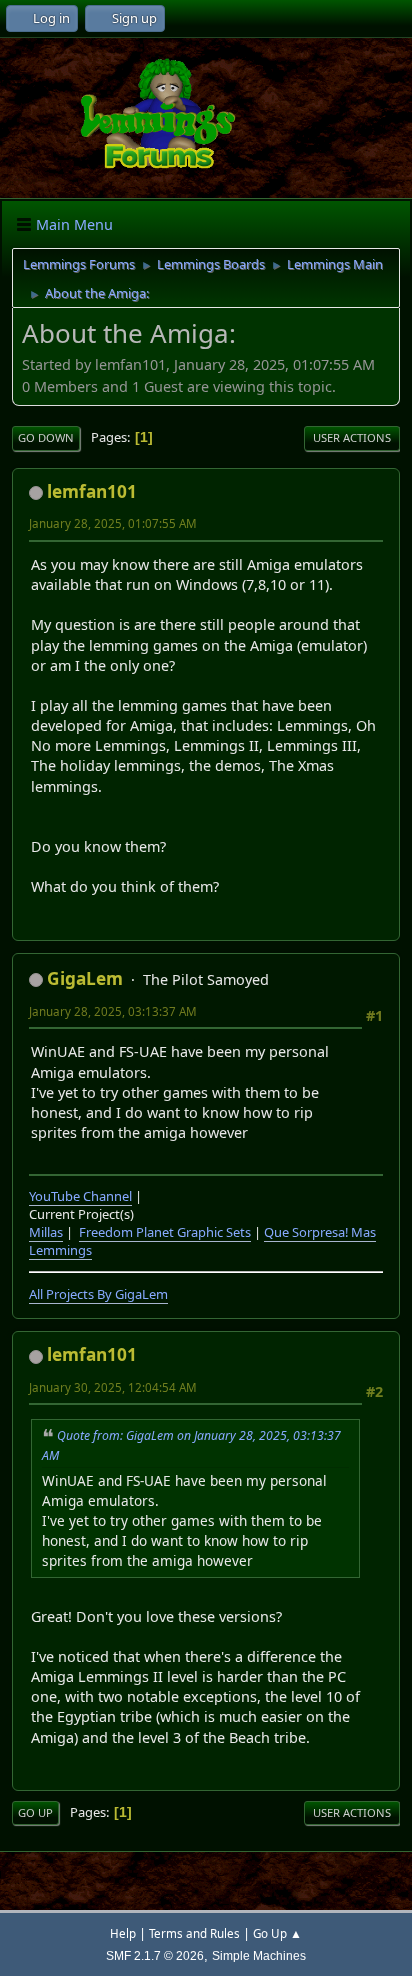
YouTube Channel (80, 1196)
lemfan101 (92, 491)
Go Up (35, 1812)
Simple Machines (259, 1955)
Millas (46, 1232)
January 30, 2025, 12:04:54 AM (113, 1387)
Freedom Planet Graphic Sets (165, 1232)
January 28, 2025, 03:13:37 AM (113, 1011)
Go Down (46, 437)
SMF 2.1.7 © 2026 (155, 1955)
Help (123, 1933)
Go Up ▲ (277, 1933)
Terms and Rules (194, 1933)
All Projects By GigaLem (98, 1294)
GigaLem (85, 978)
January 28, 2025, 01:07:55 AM (113, 523)
